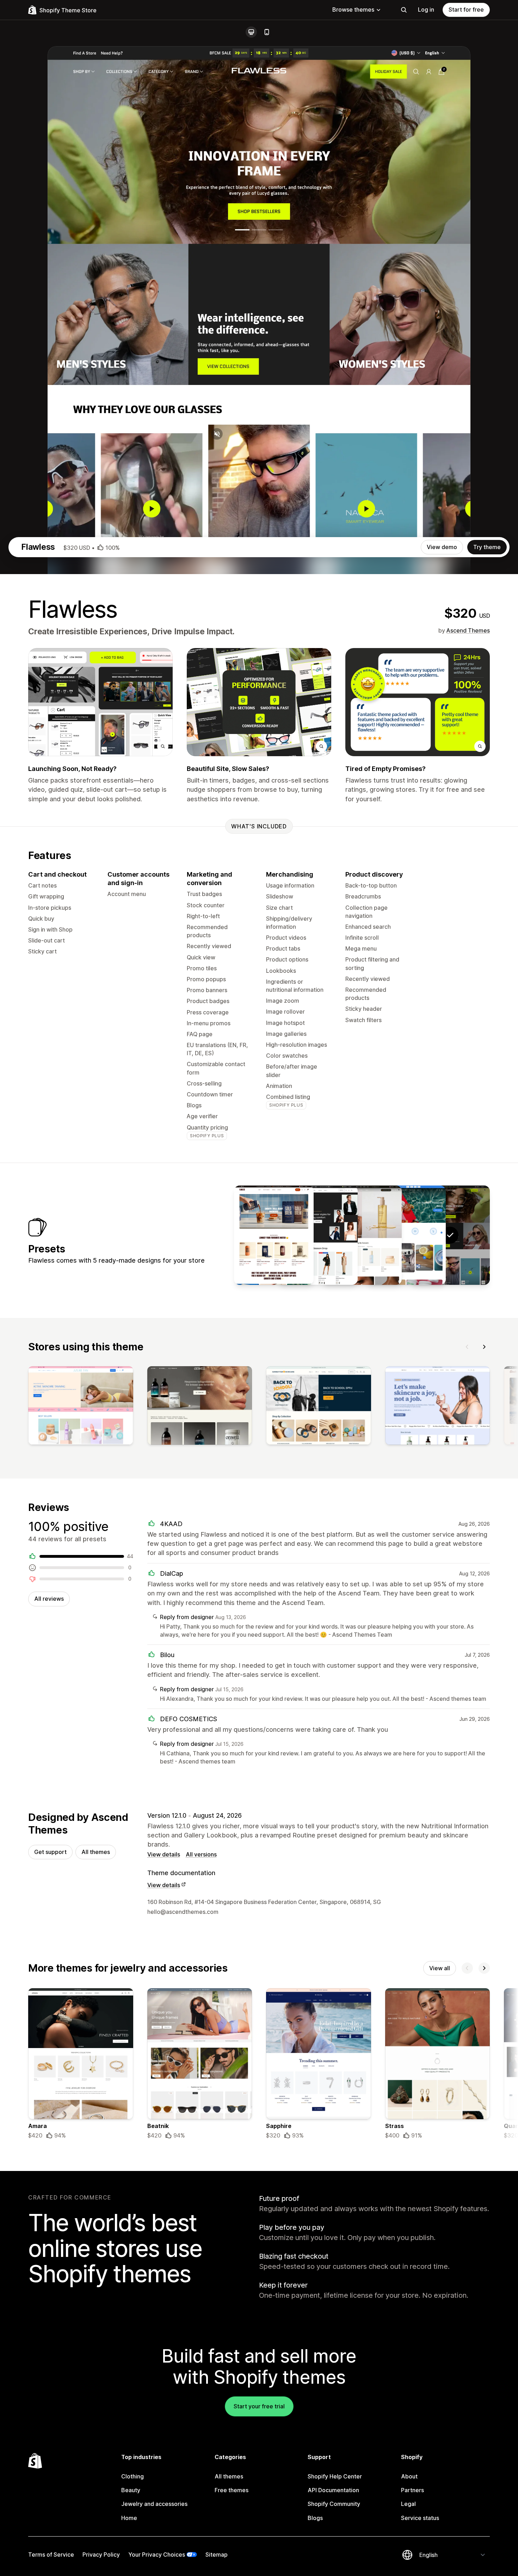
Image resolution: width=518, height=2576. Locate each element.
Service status (420, 2518)
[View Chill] (274, 1235)
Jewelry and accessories (154, 2504)
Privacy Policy (101, 2555)
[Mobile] (267, 32)
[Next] (484, 1347)
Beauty (131, 2490)
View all (440, 1968)
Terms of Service (51, 2555)
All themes (96, 1852)
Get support (50, 1852)
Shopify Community (334, 2504)
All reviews (49, 1599)
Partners (412, 2490)
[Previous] (467, 1347)
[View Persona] (318, 1235)
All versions (201, 1854)
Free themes (232, 2490)
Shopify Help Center (335, 2476)
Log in (426, 10)
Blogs (315, 2518)
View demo (442, 547)
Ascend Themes (468, 630)
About (409, 2476)
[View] (81, 1407)
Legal (408, 2504)
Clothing (132, 2476)
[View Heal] (406, 1235)
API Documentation (333, 2490)
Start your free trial (259, 2406)
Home (129, 2518)
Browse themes (353, 10)
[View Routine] (362, 1235)
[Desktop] (251, 32)
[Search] (404, 10)
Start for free (466, 10)
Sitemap (217, 2555)
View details (164, 1854)
